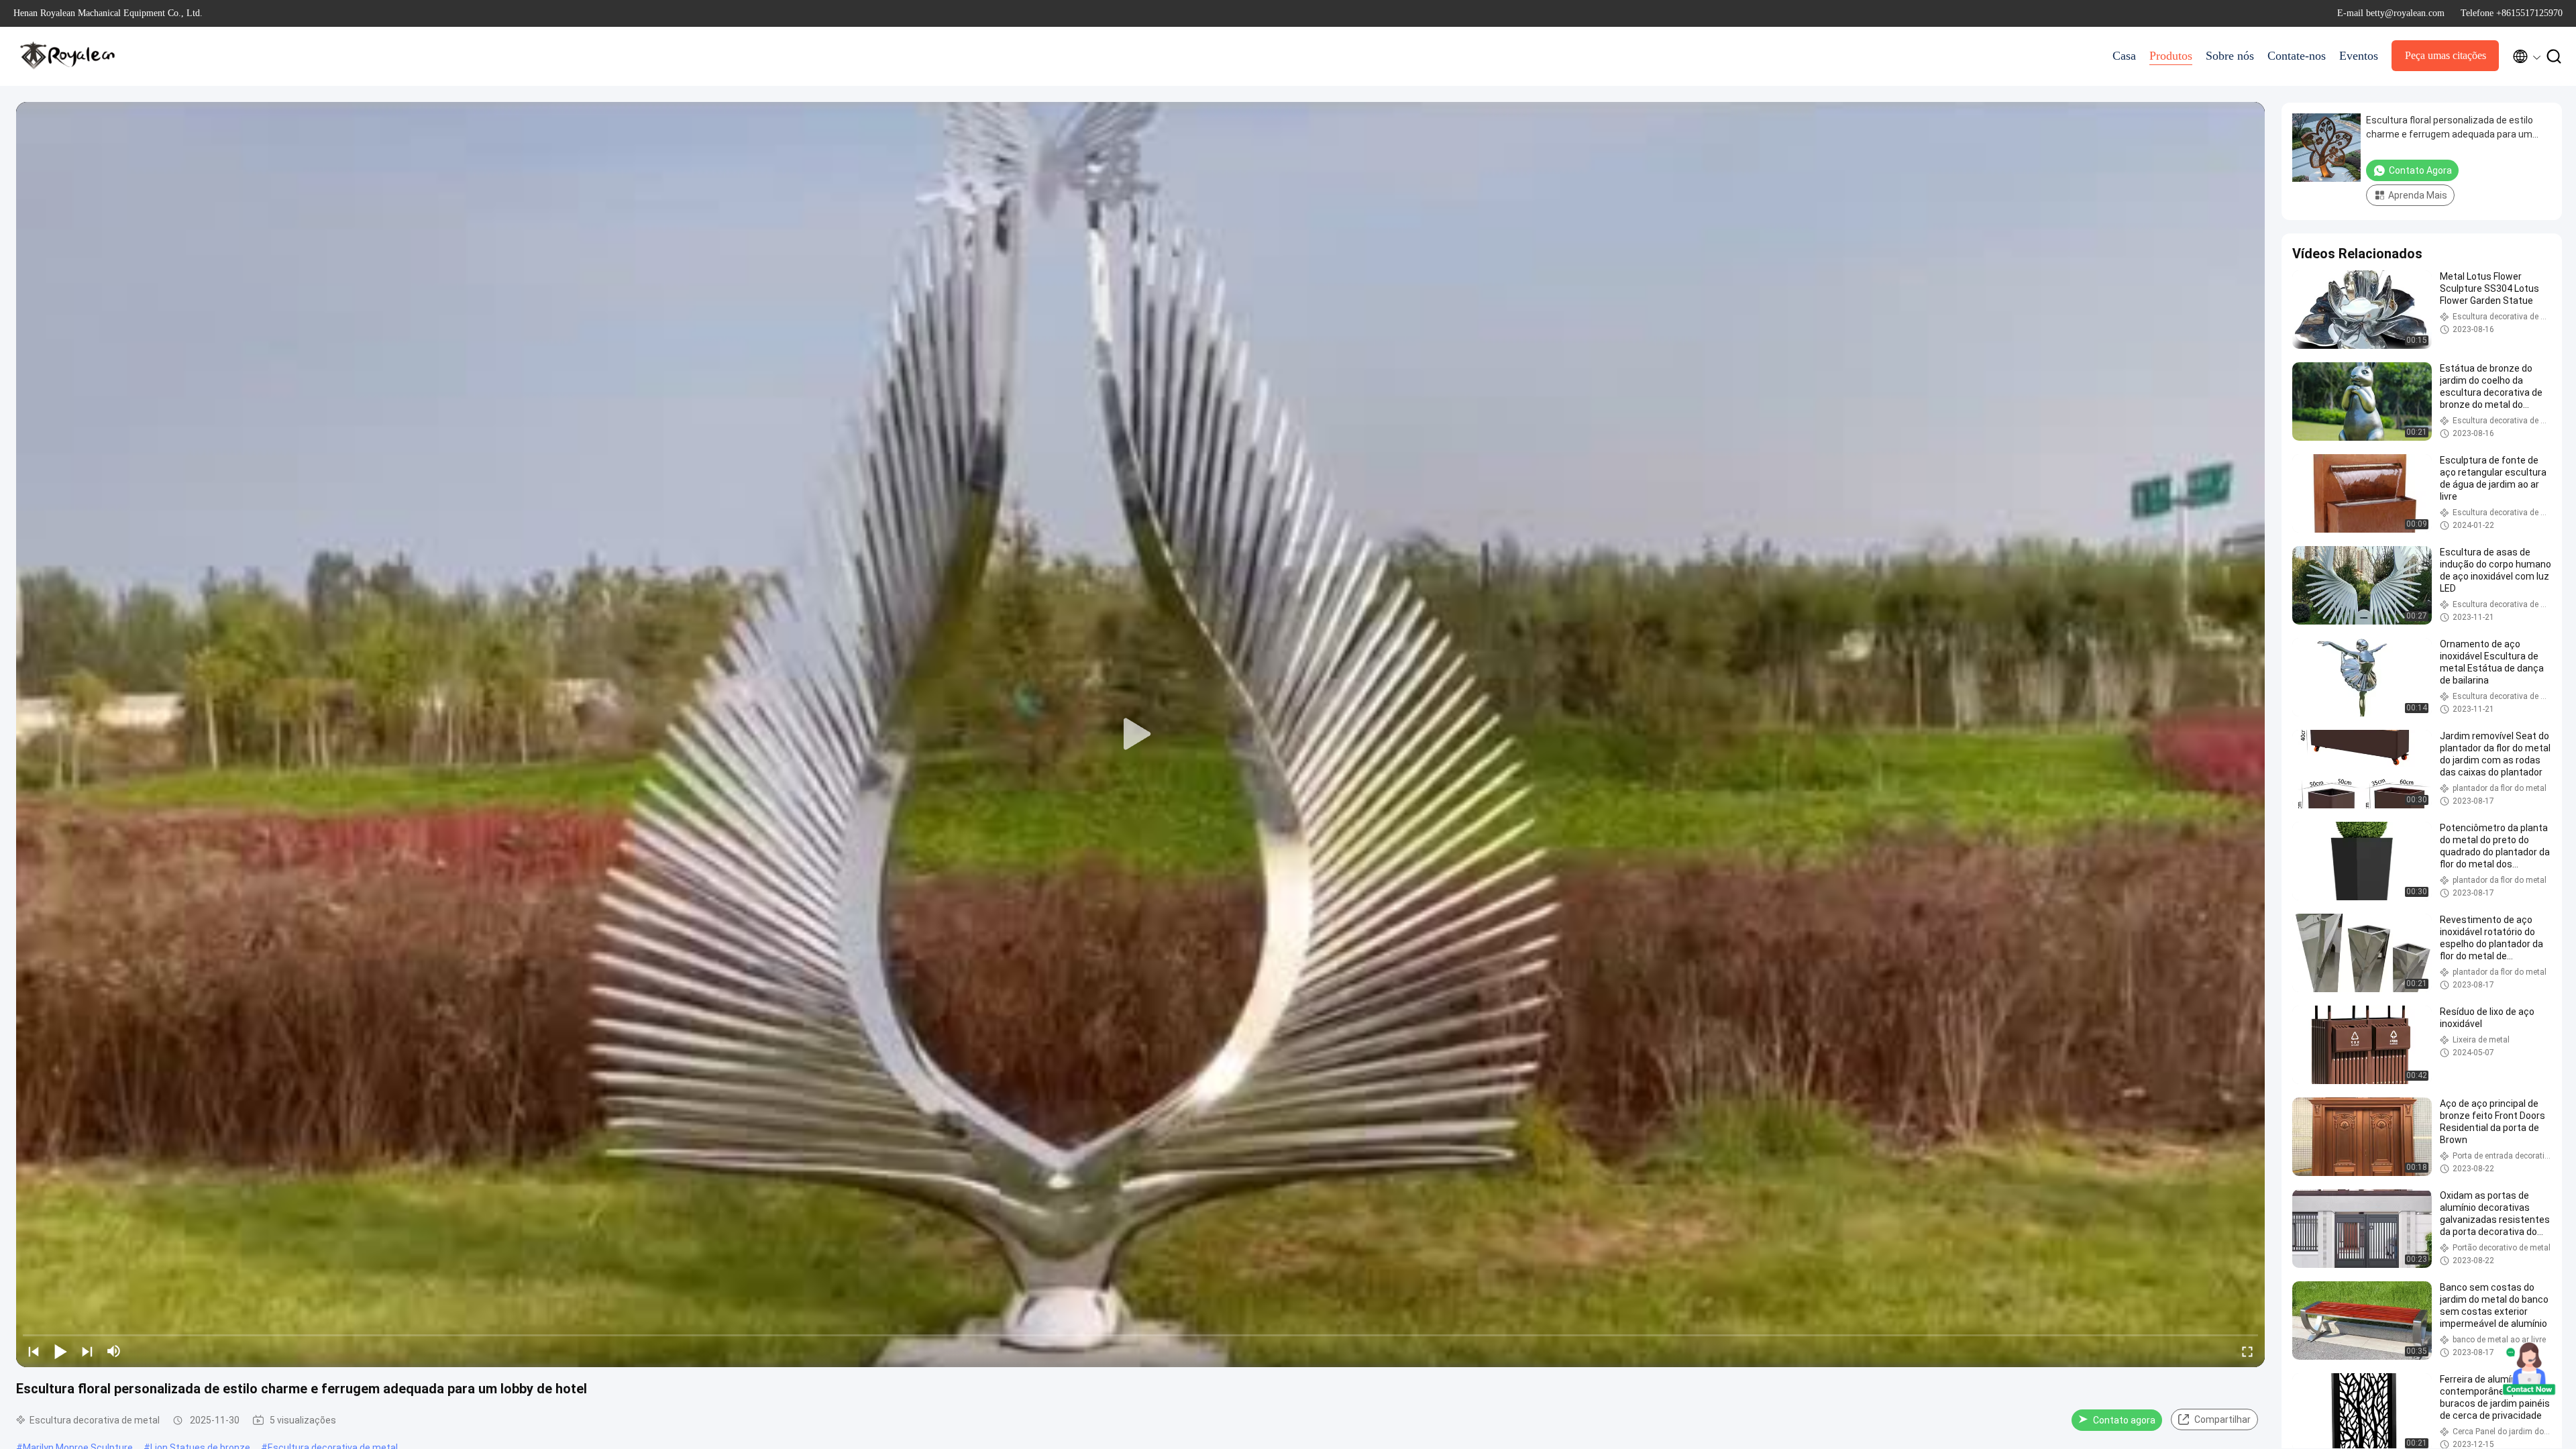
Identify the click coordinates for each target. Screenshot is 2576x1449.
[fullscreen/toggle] (2247, 1351)
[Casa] (67, 56)
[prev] (34, 1351)
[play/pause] (60, 1351)
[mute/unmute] (114, 1351)
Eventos (2359, 56)
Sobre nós (2230, 56)
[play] (1140, 735)
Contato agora (2124, 1420)
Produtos (2171, 56)
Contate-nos (2297, 56)
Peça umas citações (2446, 55)
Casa (2124, 56)
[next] (87, 1351)
